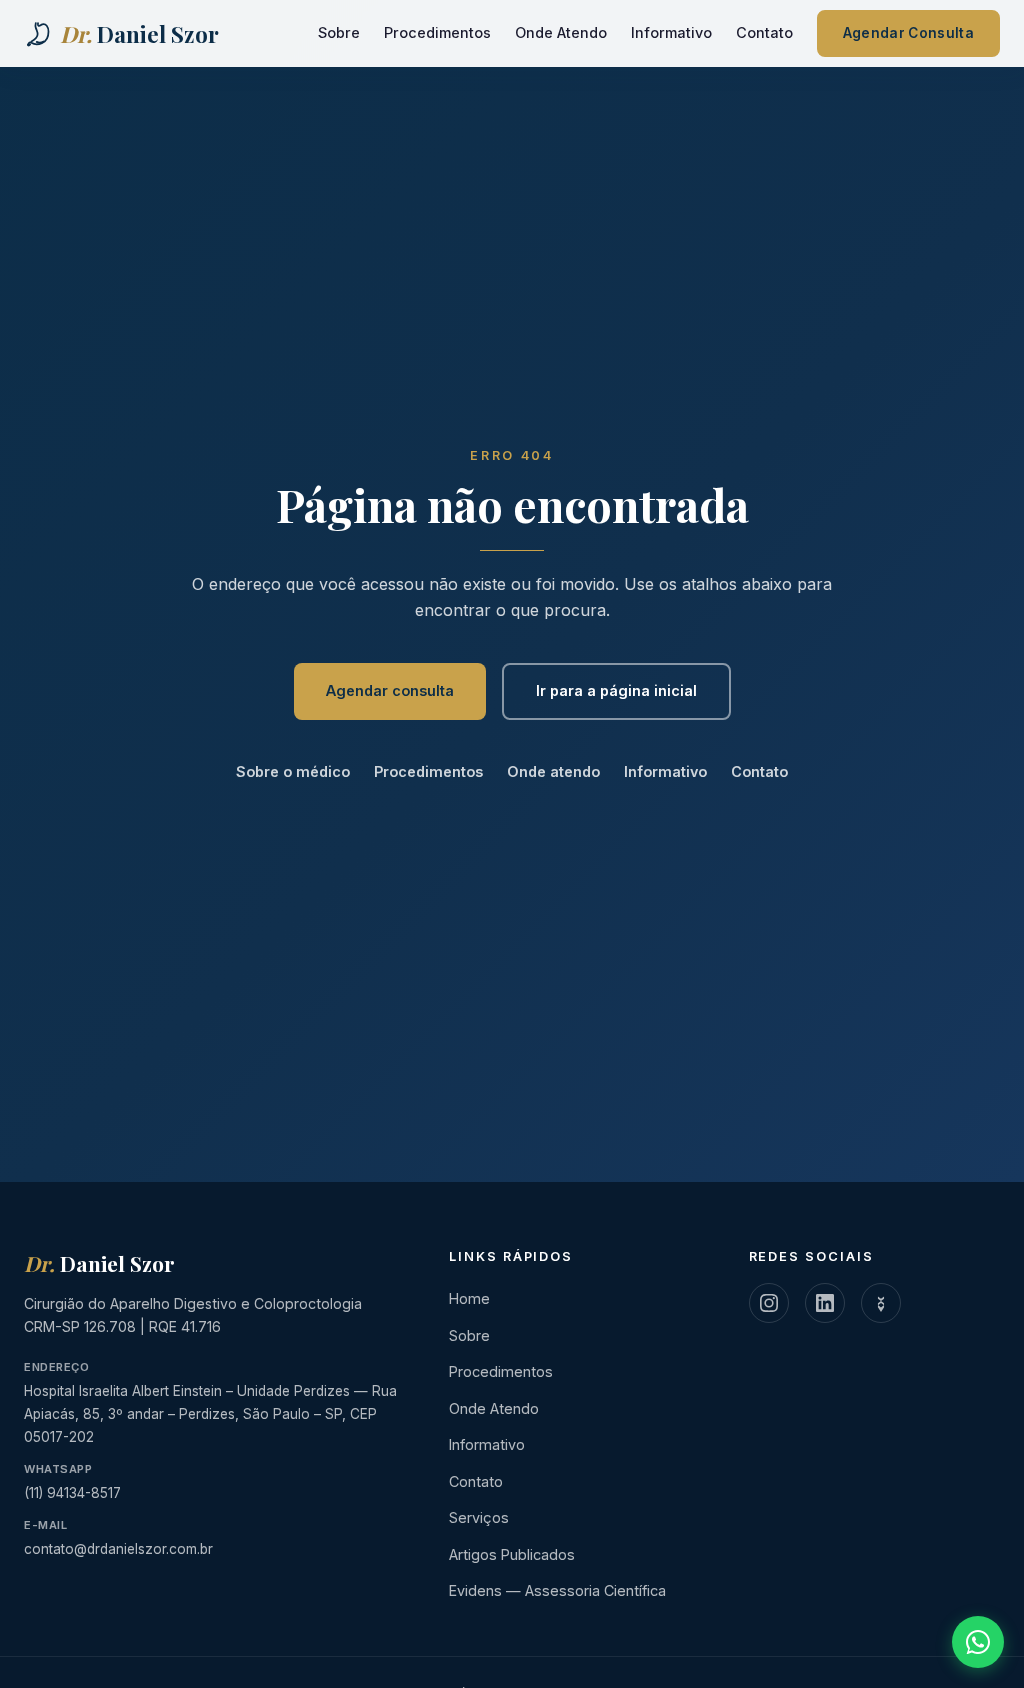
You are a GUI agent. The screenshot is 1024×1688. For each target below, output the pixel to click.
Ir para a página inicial (616, 690)
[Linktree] (881, 1303)
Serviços (479, 1517)
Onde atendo (553, 771)
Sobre (339, 32)
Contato (764, 32)
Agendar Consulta (908, 33)
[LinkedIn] (825, 1303)
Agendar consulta (390, 690)
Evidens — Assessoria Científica (557, 1590)
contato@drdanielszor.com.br (118, 1549)
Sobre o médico (293, 771)
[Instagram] (769, 1303)
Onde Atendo (561, 32)
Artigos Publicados (512, 1554)
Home (469, 1298)
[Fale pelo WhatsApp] (978, 1642)
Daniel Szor (99, 1263)
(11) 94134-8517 (72, 1493)
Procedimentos (437, 32)
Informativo (671, 32)
